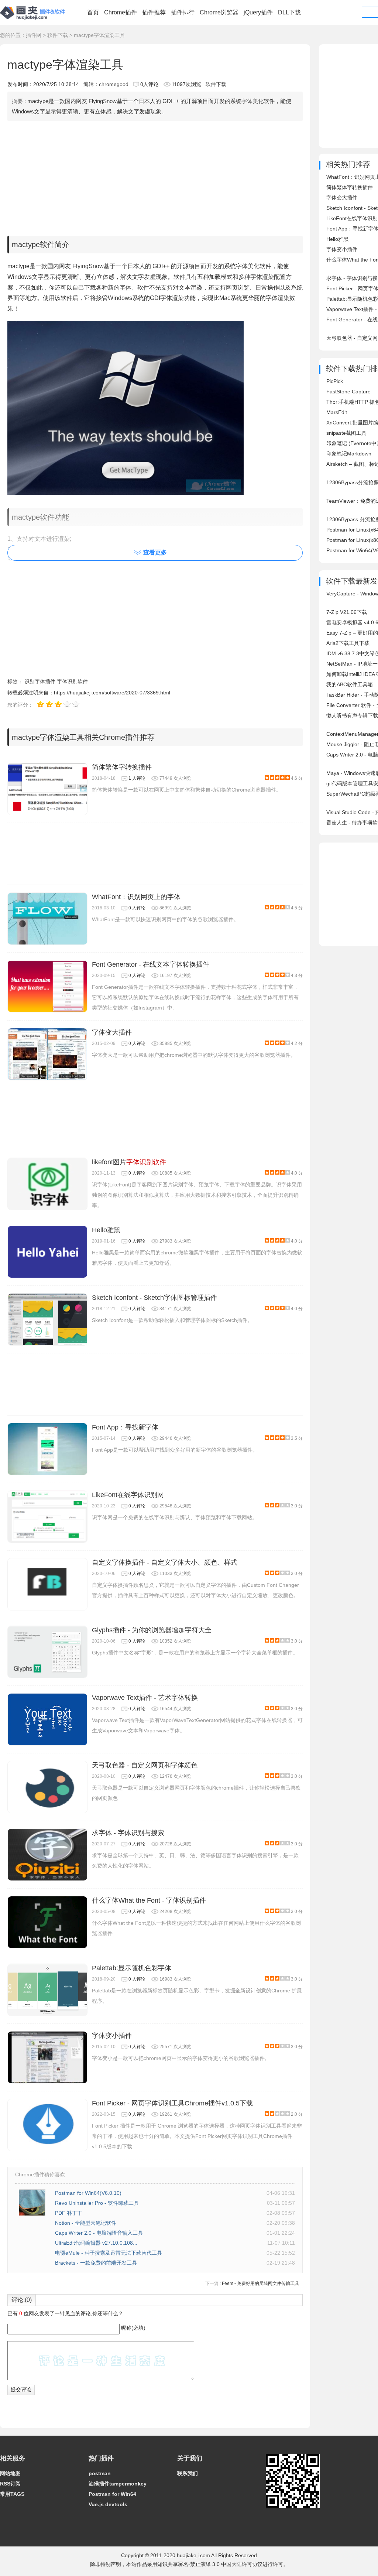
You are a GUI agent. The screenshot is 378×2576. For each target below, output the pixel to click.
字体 (126, 288)
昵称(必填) (133, 2328)
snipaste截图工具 (346, 433)
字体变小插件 (112, 2036)
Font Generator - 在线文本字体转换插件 (151, 964)
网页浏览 (238, 288)
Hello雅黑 (106, 1230)
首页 (93, 12)
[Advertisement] (155, 177)
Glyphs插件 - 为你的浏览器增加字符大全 (152, 1630)
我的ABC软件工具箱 (350, 684)
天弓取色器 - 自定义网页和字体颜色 (145, 1765)
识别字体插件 (40, 681)
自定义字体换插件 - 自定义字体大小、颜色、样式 (165, 1562)
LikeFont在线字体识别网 (128, 1495)
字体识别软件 (72, 681)
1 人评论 (137, 778)
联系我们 (188, 2473)
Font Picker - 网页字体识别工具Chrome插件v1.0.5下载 (172, 2103)
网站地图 (10, 2473)
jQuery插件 (258, 12)
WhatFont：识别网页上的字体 (136, 897)
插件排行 (183, 12)
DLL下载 (289, 12)
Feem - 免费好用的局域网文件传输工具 (260, 2283)
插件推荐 (154, 12)
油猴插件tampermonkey (118, 2484)
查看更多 (155, 552)
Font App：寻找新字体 (125, 1427)
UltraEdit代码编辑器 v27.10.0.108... (96, 2243)
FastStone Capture (348, 392)
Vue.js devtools (108, 2504)
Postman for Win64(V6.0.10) (88, 2193)
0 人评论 (137, 908)
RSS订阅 (10, 2484)
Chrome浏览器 (219, 12)
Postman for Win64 (112, 2494)
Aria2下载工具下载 (348, 643)
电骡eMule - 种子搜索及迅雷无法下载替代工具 (109, 2253)
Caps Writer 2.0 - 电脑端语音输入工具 (99, 2233)
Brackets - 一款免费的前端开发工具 (96, 2263)
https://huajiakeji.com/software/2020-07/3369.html (112, 693)
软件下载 (58, 35)
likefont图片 (129, 1162)
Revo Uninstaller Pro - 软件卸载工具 (97, 2203)
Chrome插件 (121, 12)
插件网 (34, 35)
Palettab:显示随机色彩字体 (132, 1968)
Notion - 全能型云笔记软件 (86, 2223)
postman (100, 2473)
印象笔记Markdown (349, 454)
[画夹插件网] (35, 21)
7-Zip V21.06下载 (347, 612)
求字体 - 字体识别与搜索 (128, 1833)
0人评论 (150, 84)
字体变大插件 (112, 1032)
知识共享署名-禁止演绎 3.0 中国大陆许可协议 (210, 2564)
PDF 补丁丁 (69, 2213)
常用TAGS (12, 2494)
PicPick (335, 381)
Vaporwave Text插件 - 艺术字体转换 (145, 1698)
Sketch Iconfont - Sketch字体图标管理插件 (154, 1298)
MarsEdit (337, 412)
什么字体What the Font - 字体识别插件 (149, 1900)
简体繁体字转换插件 (122, 767)
